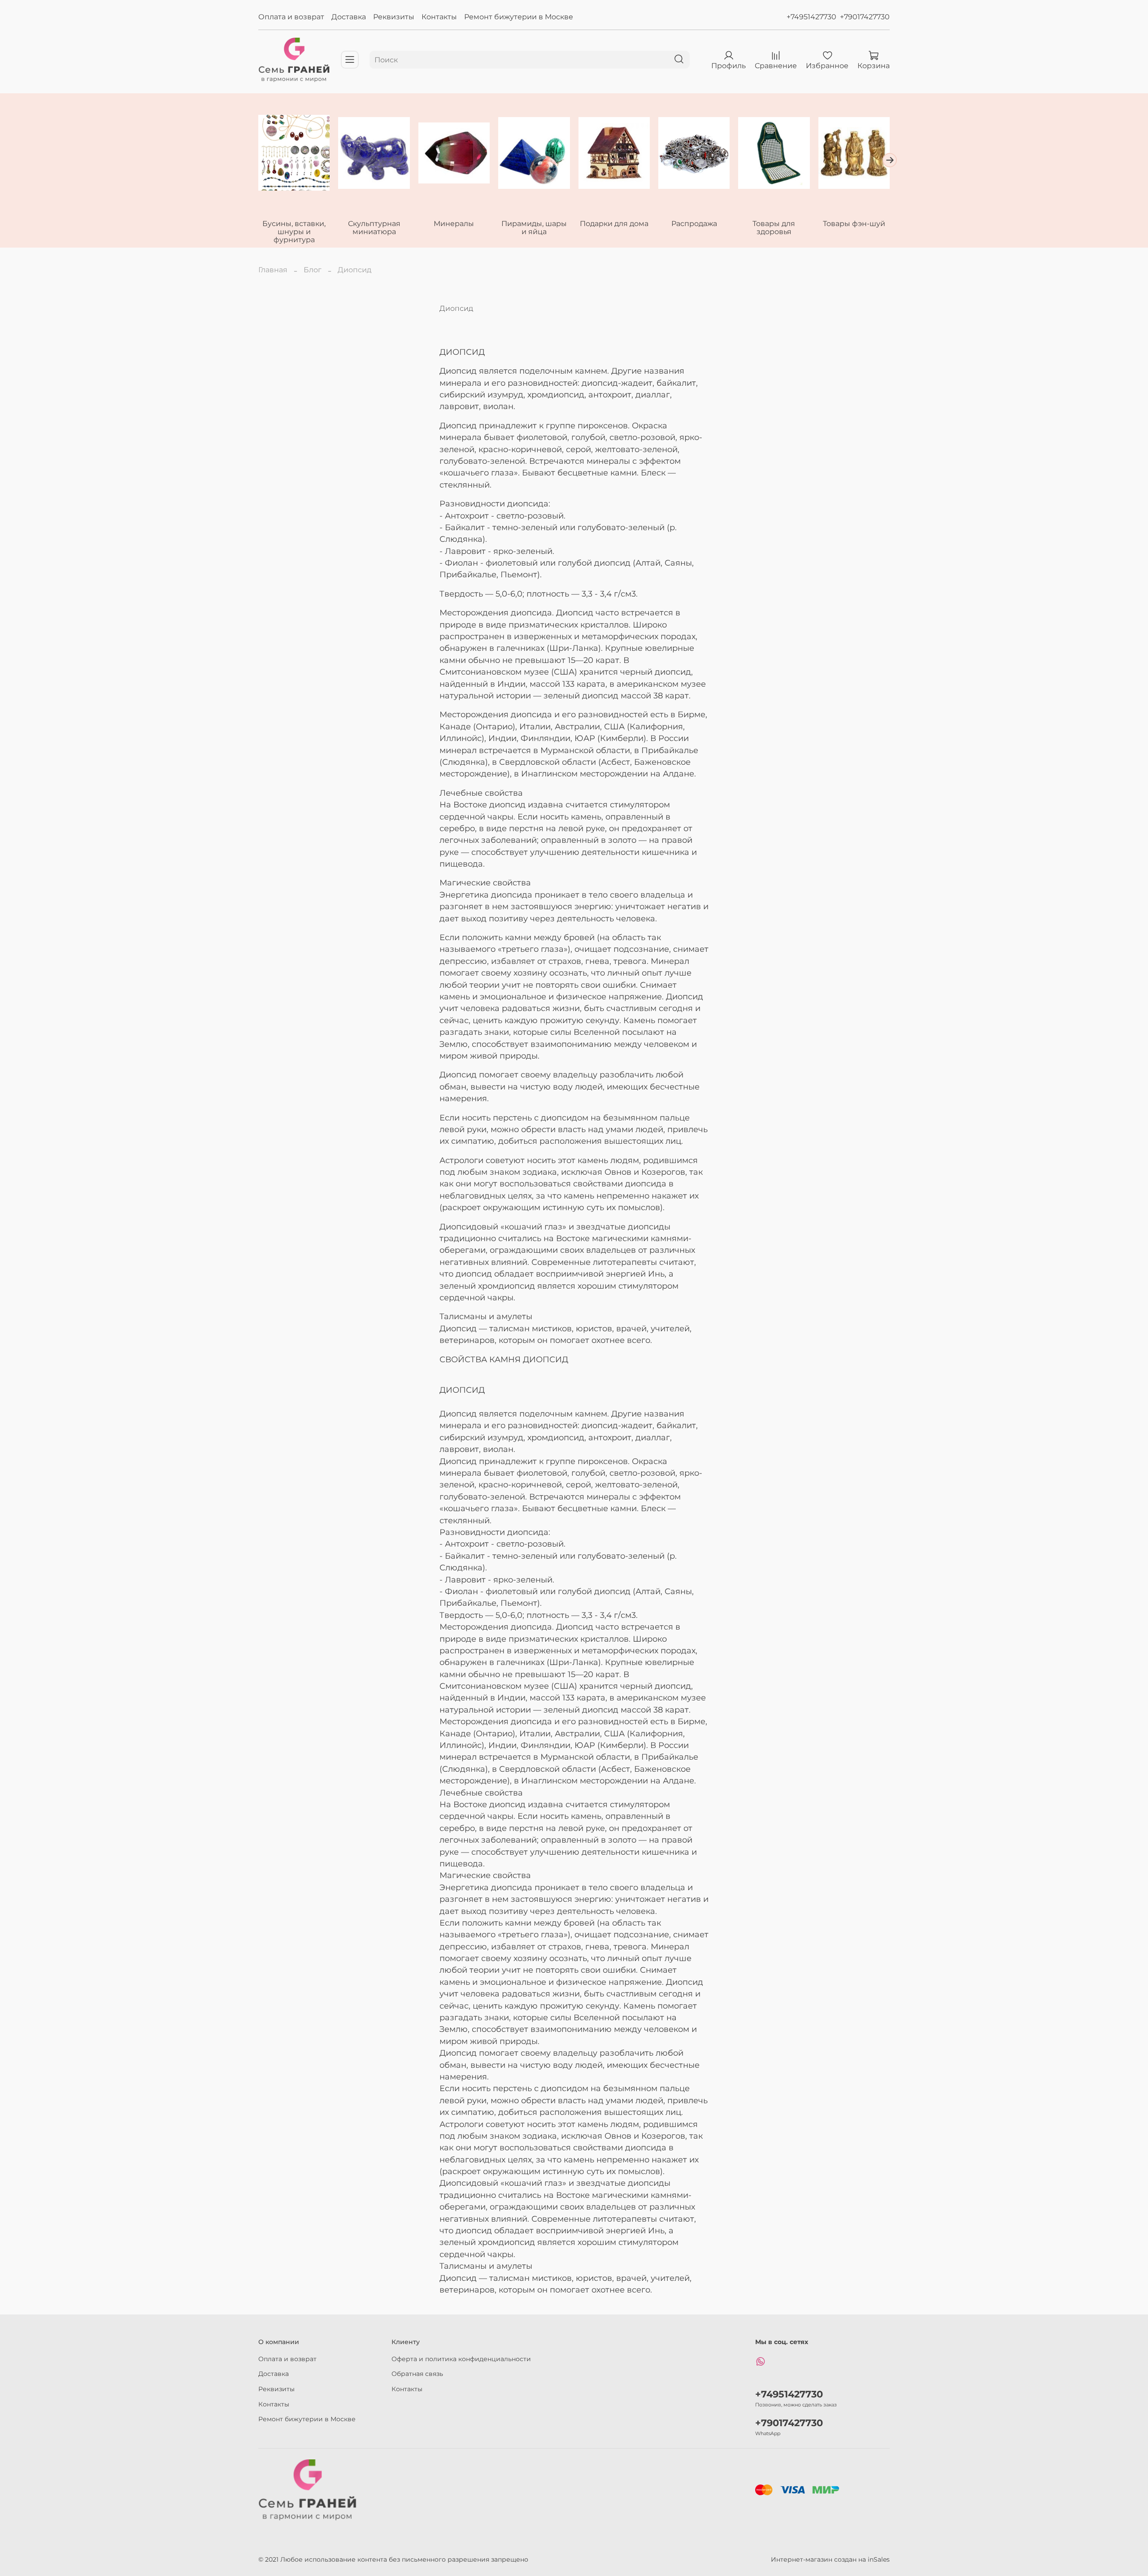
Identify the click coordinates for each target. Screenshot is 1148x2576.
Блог (313, 270)
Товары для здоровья (774, 228)
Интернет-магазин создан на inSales (830, 2559)
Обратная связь (417, 2374)
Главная (273, 270)
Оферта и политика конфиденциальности (461, 2359)
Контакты (439, 17)
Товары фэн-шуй (854, 224)
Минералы (454, 224)
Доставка (349, 17)
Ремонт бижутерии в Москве (519, 17)
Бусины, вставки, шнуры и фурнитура (294, 232)
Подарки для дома (614, 224)
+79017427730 (865, 17)
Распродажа (694, 224)
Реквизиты (394, 17)
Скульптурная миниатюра (374, 228)
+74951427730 (811, 17)
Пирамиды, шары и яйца (534, 228)
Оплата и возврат (291, 17)
